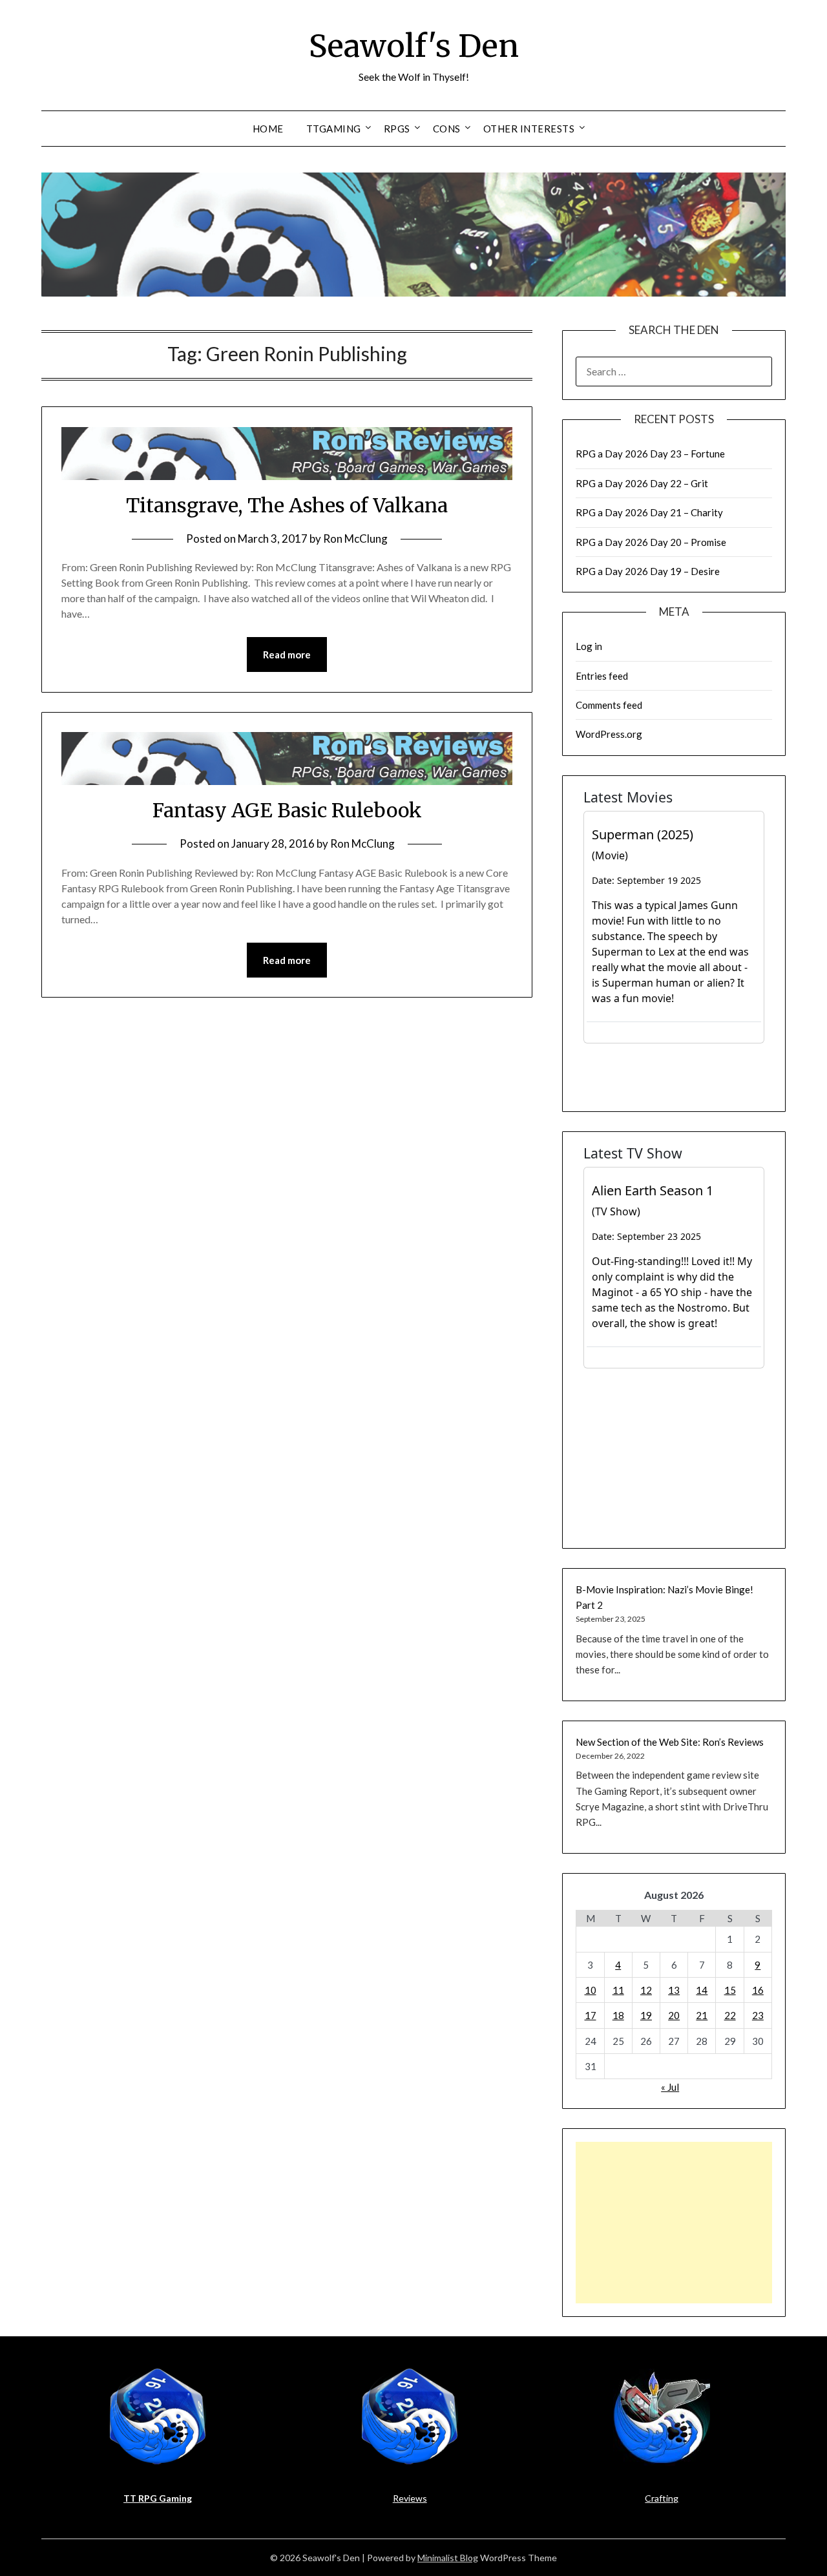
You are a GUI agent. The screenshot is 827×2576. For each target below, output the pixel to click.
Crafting (662, 2498)
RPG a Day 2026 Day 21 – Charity (649, 512)
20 (674, 2015)
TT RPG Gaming (158, 2498)
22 (730, 2015)
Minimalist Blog (448, 2558)
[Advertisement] (674, 2223)
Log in (589, 646)
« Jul (670, 2087)
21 (702, 2015)
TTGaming (334, 129)
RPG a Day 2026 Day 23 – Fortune (650, 454)
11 (618, 1990)
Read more (287, 654)
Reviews (410, 2498)
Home (268, 129)
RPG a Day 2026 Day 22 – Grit (642, 483)
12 (646, 1990)
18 (618, 2015)
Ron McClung (355, 539)
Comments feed (609, 705)
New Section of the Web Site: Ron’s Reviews (670, 1742)
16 (758, 1990)
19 (646, 2015)
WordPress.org (609, 734)
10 (591, 1990)
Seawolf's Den (414, 46)
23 (758, 2015)
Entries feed (602, 676)
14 (702, 1990)
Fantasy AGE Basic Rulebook (287, 810)
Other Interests (529, 129)
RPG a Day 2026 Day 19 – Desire (648, 571)
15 (730, 1990)
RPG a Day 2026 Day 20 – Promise (651, 542)
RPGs (397, 129)
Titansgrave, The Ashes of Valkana (287, 505)
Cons (447, 129)
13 (674, 1990)
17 (591, 2015)
